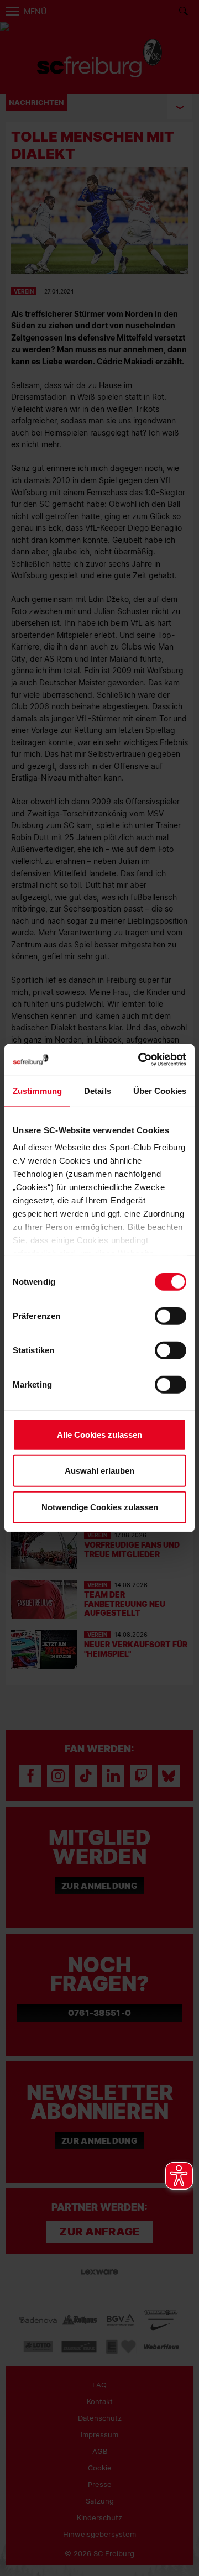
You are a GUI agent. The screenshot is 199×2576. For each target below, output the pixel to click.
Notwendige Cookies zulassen (100, 1507)
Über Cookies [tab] (160, 1090)
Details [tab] (98, 1090)
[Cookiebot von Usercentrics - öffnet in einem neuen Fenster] (140, 1060)
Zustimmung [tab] (37, 1090)
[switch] (171, 1316)
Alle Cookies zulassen (99, 1434)
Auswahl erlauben (99, 1471)
